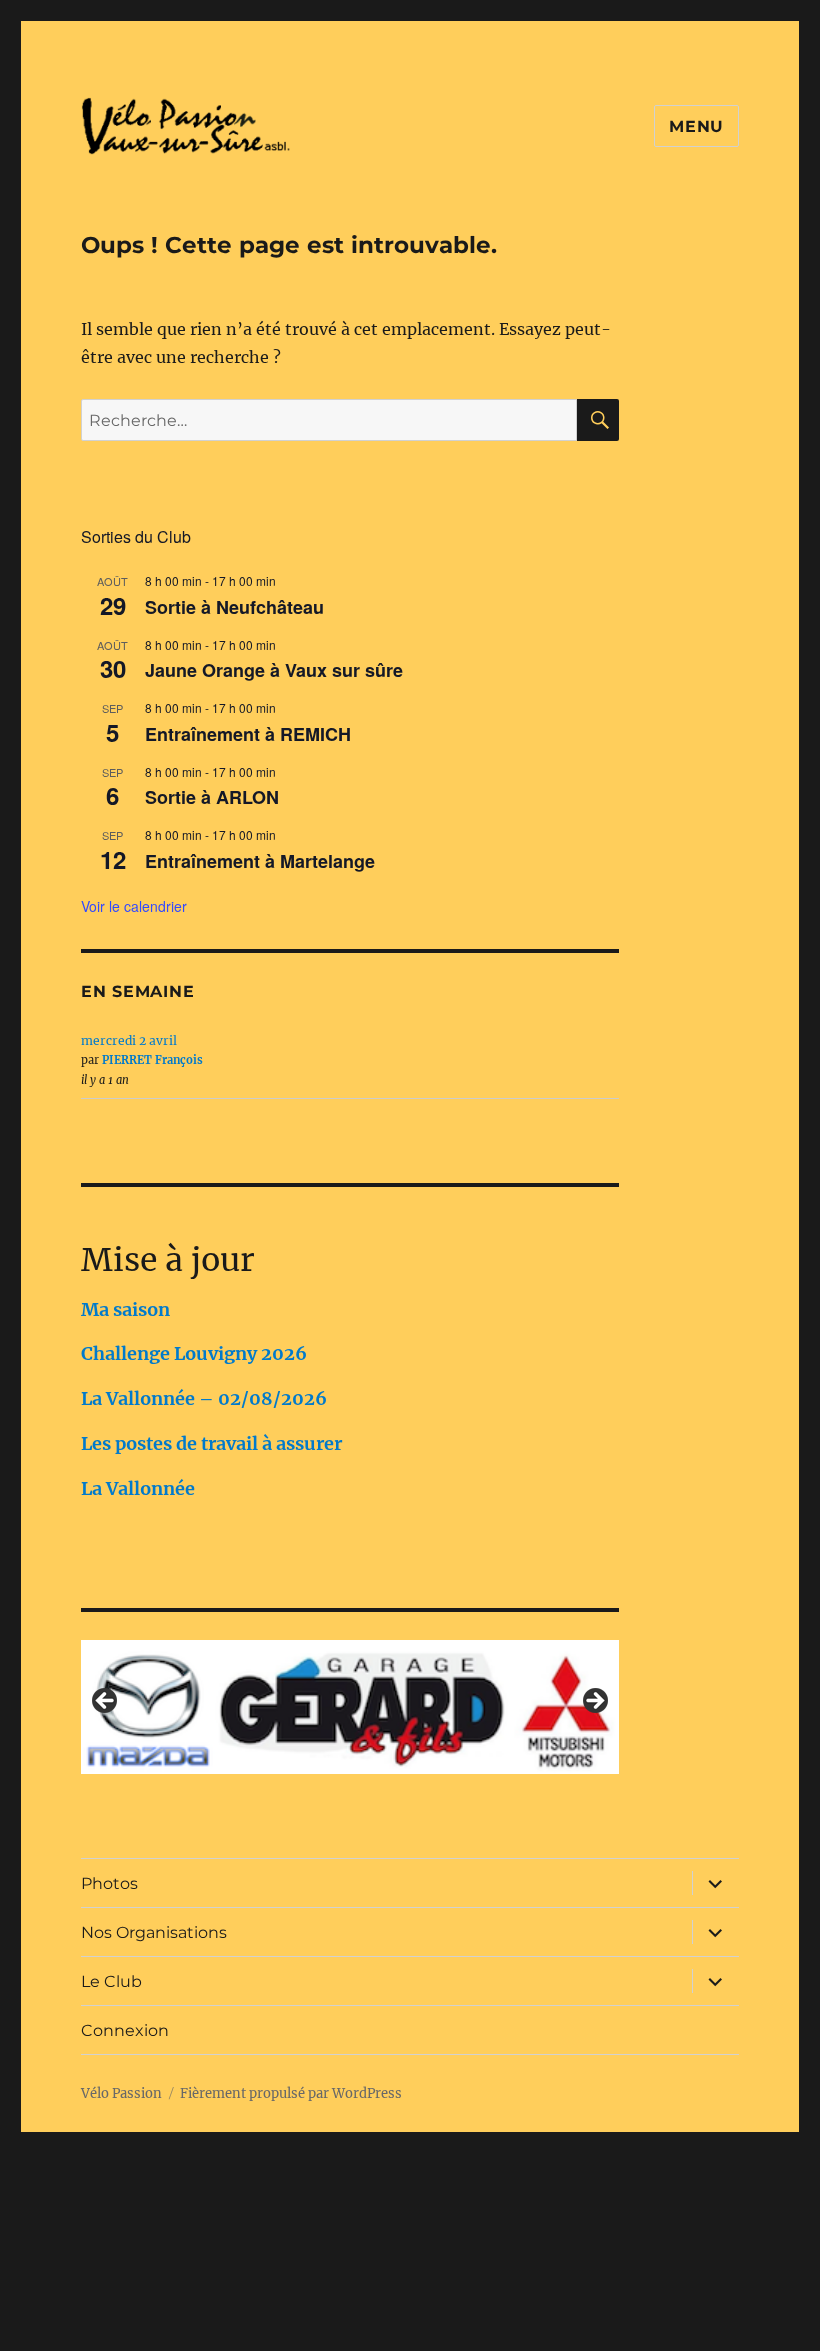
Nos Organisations (154, 1932)
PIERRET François (152, 1060)
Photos (109, 1883)
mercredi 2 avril (129, 1040)
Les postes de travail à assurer (211, 1443)
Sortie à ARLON (212, 797)
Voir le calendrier (134, 906)
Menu (696, 126)
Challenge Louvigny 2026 (194, 1353)
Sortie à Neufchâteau (234, 607)
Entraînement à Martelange (260, 861)
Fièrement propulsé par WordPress (291, 2093)
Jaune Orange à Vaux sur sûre (274, 670)
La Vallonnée (138, 1488)
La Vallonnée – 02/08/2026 (204, 1398)
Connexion (125, 2030)
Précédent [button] (106, 1702)
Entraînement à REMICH (248, 734)
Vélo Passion (121, 2093)
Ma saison (125, 1309)
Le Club (111, 1981)
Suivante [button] (594, 1702)
